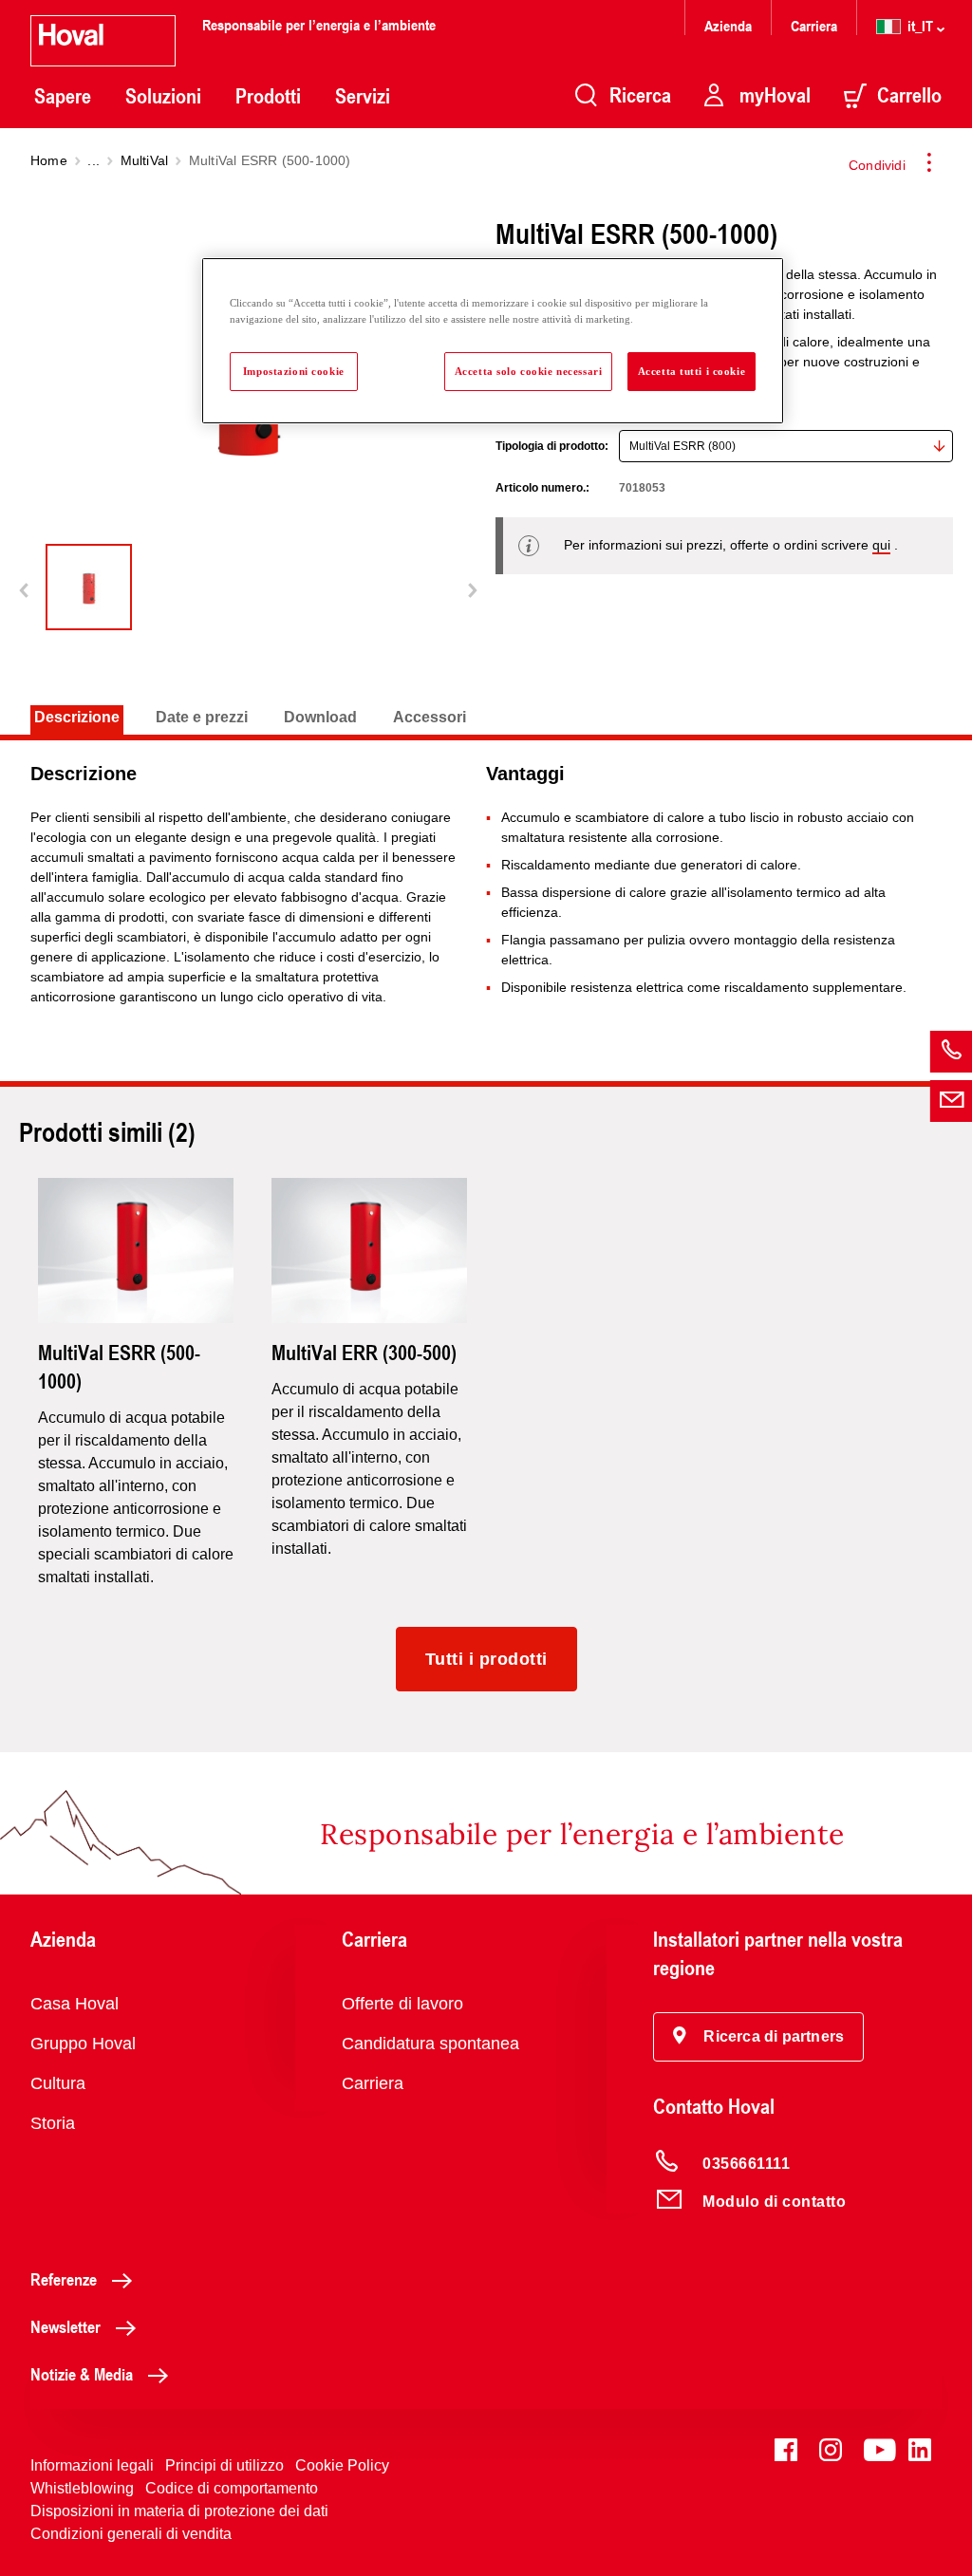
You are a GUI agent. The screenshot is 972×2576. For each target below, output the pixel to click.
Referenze (64, 2279)
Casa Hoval (75, 2004)
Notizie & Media (82, 2374)
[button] (758, 2037)
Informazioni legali (92, 2465)
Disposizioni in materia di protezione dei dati (179, 2511)
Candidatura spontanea (430, 2044)
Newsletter (65, 2326)
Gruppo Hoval (83, 2044)
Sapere (63, 96)
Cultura (58, 2083)
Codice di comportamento (232, 2488)
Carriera (814, 25)
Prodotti (268, 96)
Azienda (728, 25)
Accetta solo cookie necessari (529, 371)
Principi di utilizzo (224, 2465)
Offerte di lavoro (402, 2004)
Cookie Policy (342, 2465)
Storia (53, 2123)
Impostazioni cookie (294, 371)
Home (49, 160)
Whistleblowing (82, 2488)
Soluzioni (163, 96)
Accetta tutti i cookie (692, 371)
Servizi (363, 96)
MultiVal (145, 160)
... (93, 160)
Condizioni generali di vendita (131, 2534)
